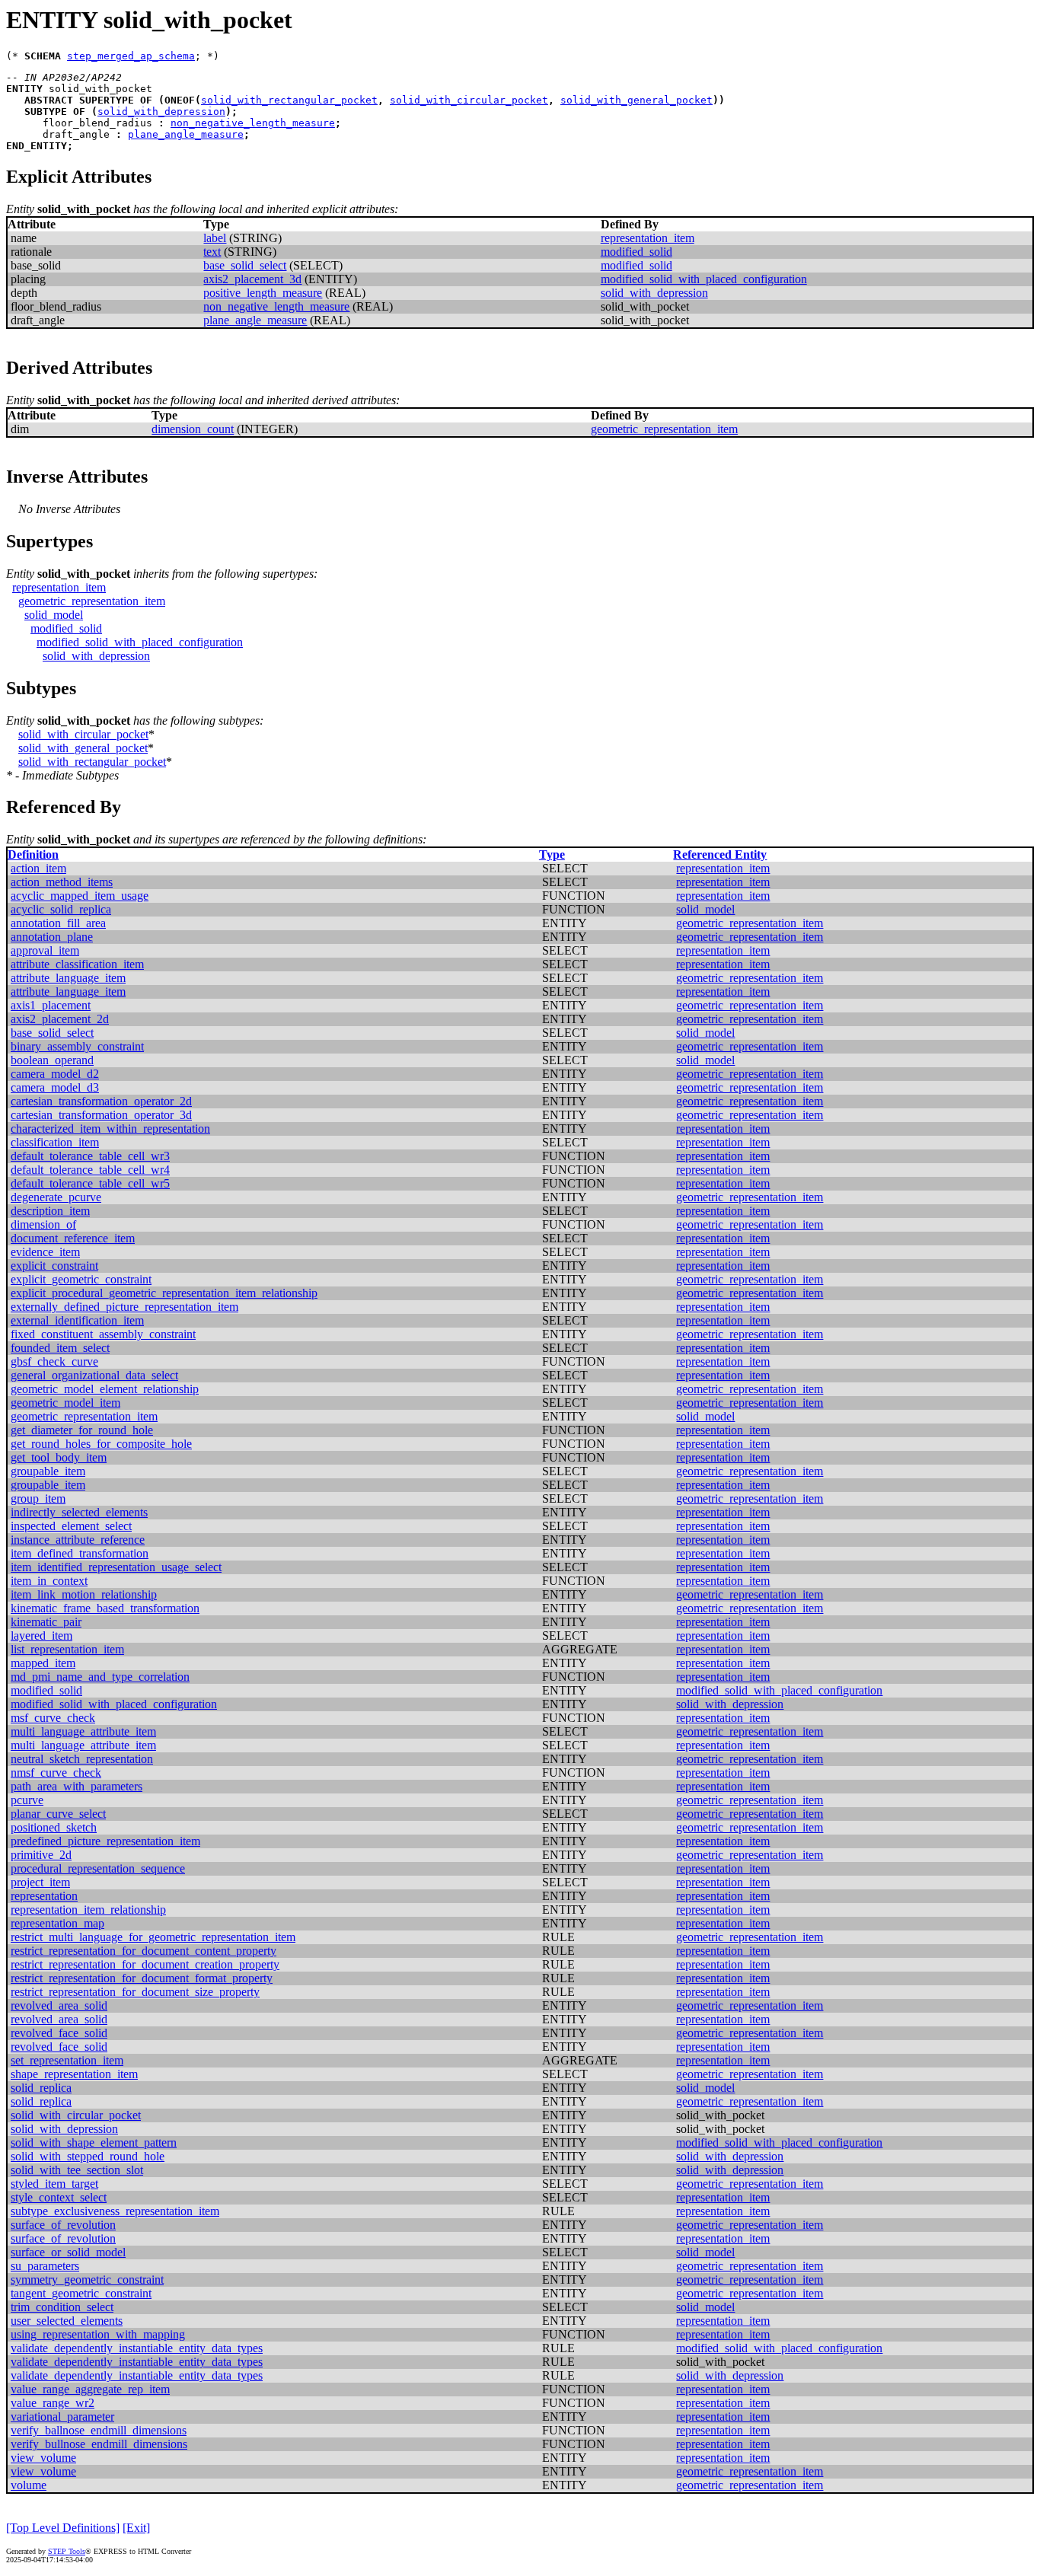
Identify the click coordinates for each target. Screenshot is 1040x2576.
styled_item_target (54, 2184)
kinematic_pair (46, 1622)
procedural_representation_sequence (98, 1868)
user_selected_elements (67, 2321)
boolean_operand (52, 1060)
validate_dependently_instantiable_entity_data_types (137, 2348)
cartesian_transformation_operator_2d (101, 1101)
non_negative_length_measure (253, 123)
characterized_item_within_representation (110, 1129)
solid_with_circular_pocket (469, 100)
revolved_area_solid (59, 2005)
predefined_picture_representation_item (105, 1841)
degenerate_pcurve (56, 1197)
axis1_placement (51, 1005)
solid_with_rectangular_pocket (289, 100)
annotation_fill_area (58, 923)
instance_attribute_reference (78, 1540)
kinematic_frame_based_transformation (105, 1608)
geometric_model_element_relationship (105, 1389)
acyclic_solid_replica (61, 909)
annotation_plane (52, 937)
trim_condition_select (62, 2307)
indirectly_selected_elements (79, 1512)
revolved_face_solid (59, 2033)
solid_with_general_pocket (636, 100)
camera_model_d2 (55, 1074)
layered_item (41, 1636)
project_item (40, 1882)
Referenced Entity (720, 854)
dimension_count (193, 429)
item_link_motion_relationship (84, 1594)
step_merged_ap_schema (131, 56)
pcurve (27, 1800)
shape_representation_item (74, 2074)
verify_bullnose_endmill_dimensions (99, 2444)
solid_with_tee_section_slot (77, 2170)
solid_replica (41, 2088)
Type (552, 854)
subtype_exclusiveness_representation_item (115, 2211)
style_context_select (59, 2197)
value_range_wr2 (53, 2403)
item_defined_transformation (80, 1553)
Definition (33, 854)
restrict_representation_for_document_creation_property (145, 1964)
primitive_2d (41, 1855)
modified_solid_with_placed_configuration (704, 279)
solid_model (54, 615)
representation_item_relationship (88, 1910)
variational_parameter (62, 2417)
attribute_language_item (68, 978)
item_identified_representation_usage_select (116, 1567)
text (212, 252)
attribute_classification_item (77, 964)
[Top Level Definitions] (63, 2528)
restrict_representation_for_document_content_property (144, 1951)
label (215, 238)
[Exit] (136, 2528)
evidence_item (45, 1252)
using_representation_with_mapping (98, 2334)
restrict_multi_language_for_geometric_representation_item (153, 1937)
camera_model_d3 (55, 1087)
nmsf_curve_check (56, 1773)
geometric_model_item (65, 1403)
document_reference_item (73, 1238)
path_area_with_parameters (77, 1786)
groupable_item (48, 1471)
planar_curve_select (58, 1814)
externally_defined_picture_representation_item (124, 1307)
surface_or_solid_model (68, 2252)
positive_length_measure (263, 293)
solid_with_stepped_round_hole (88, 2156)
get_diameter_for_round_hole (82, 1430)
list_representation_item (67, 1649)
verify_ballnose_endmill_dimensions (99, 2430)
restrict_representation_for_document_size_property (135, 1992)
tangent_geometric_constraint (81, 2293)
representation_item (648, 238)
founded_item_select (60, 1348)
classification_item (55, 1142)
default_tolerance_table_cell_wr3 (90, 1156)
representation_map (57, 1923)
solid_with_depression (161, 112)
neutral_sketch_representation (82, 1759)
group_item (38, 1498)
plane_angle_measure (186, 134)
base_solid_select (245, 265)
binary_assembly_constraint (77, 1046)
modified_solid (636, 252)
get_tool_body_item (59, 1457)
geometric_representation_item (664, 429)
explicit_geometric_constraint (81, 1279)
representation (44, 1896)
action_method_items (62, 882)
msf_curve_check (53, 1718)
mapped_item (43, 1663)
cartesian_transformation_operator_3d (101, 1115)
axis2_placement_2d (60, 1019)
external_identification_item (77, 1320)
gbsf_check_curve (54, 1361)
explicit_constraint (54, 1266)
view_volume (43, 2458)
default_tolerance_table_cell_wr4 (90, 1170)
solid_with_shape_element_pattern (94, 2142)
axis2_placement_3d (252, 279)
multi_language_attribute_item (83, 1731)
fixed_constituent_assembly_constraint (103, 1334)
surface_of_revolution (63, 2225)
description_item (50, 1211)
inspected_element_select (71, 1526)
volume (29, 2485)
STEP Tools (67, 2551)
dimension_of (43, 1224)
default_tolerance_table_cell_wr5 (90, 1183)
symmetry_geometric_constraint (87, 2280)
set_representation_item (67, 2060)
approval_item (45, 950)
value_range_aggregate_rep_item (90, 2389)
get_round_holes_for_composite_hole (101, 1444)
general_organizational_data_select (94, 1375)
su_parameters (45, 2266)
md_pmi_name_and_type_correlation (100, 1677)
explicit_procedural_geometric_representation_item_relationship (164, 1293)
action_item (38, 868)
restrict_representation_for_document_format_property (142, 1978)
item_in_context (49, 1581)
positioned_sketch (54, 1827)
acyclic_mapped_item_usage (80, 896)
